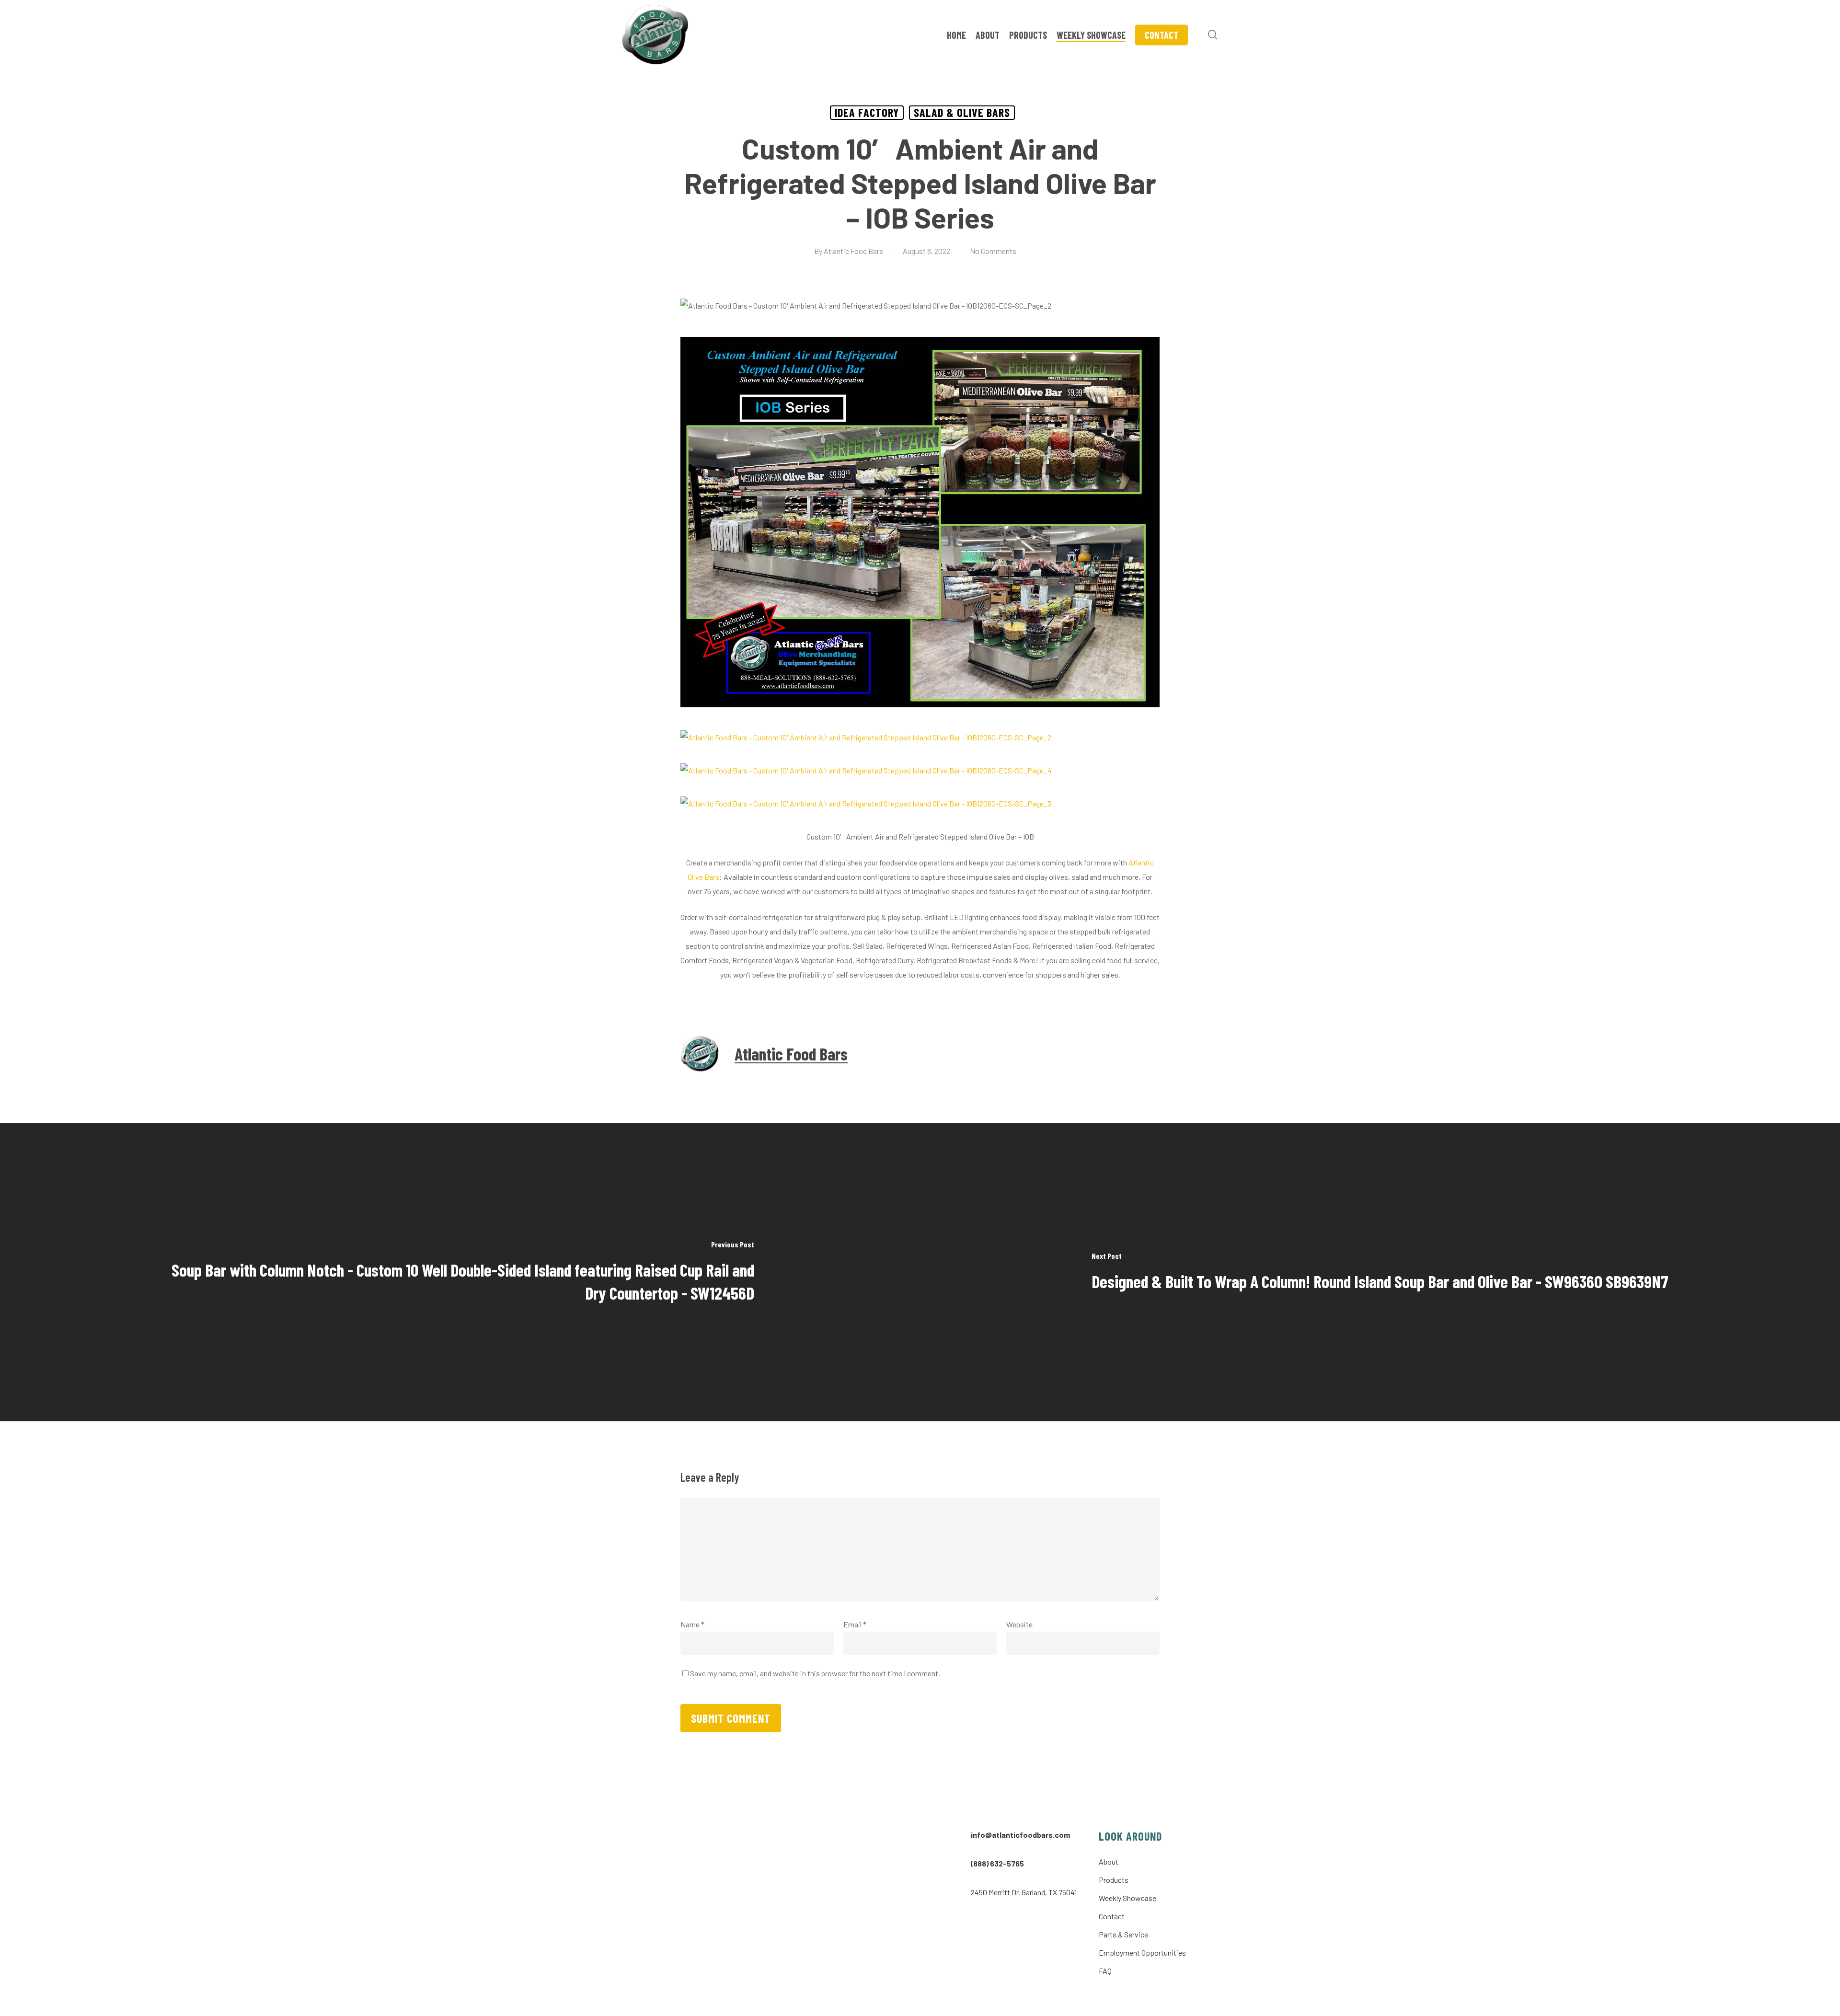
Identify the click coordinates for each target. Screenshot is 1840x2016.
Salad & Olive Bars (962, 112)
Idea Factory (867, 112)
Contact (1112, 1916)
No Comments (993, 251)
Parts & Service (1123, 1934)
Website (1019, 1624)
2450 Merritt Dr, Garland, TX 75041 (1024, 1892)
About (1109, 1861)
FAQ (1105, 1971)
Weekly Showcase (1127, 1898)
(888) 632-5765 (997, 1863)
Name (692, 1624)
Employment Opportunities (1142, 1953)
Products (1114, 1880)
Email (855, 1624)
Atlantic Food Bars (853, 251)
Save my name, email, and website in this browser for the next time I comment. (815, 1673)
